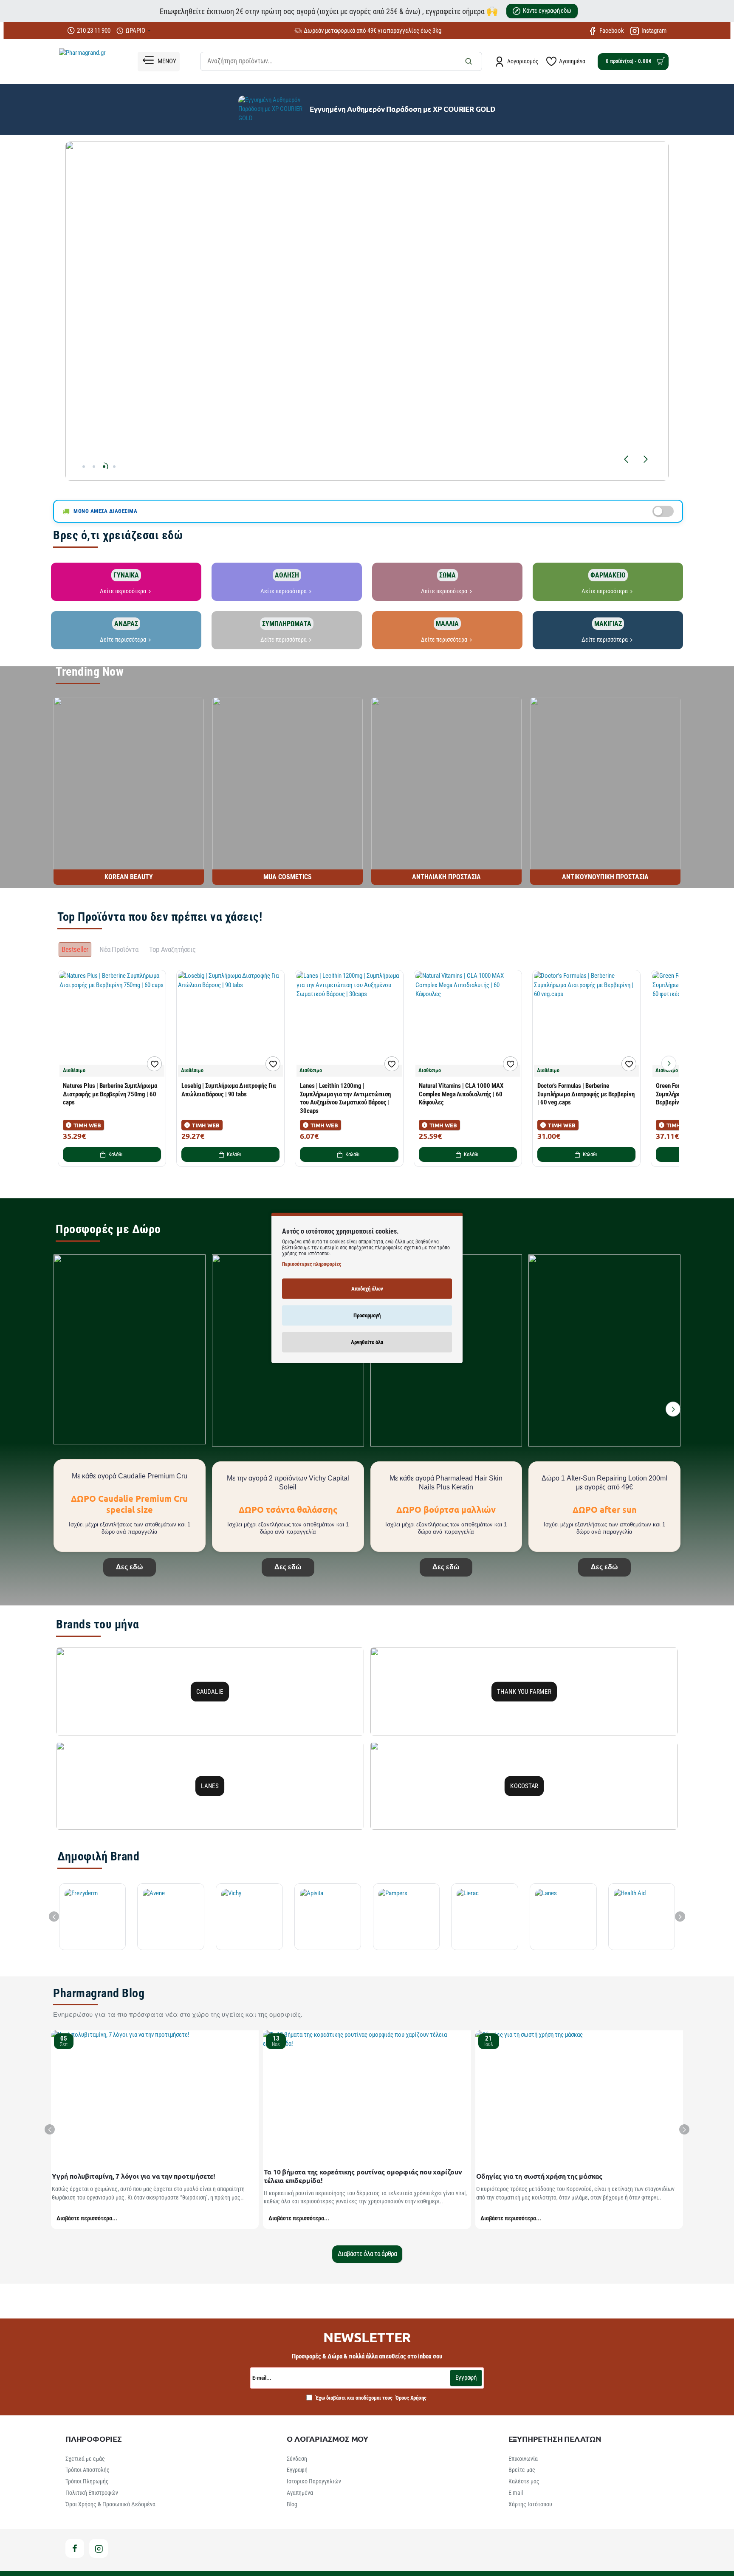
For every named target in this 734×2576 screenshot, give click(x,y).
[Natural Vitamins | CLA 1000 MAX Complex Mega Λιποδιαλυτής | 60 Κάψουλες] (468, 1024)
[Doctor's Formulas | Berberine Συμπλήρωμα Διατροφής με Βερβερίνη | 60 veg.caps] (586, 1024)
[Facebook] (75, 2548)
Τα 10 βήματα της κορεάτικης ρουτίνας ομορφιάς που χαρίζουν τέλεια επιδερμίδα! (363, 2176)
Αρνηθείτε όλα (367, 1342)
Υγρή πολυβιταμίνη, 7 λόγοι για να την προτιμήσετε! (134, 2176)
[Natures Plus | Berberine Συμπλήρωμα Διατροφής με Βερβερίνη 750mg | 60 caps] (112, 1024)
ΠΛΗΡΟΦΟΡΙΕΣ (94, 2439)
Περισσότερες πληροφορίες (312, 1264)
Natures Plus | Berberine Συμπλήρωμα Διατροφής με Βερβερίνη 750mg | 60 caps (110, 1094)
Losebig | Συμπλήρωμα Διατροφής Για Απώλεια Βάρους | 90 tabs (229, 1090)
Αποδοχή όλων (367, 1289)
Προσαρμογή (367, 1315)
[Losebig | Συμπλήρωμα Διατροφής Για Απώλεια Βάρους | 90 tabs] (230, 1024)
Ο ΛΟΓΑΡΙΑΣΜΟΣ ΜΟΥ (327, 2439)
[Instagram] (99, 2548)
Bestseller (75, 949)
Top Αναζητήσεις (172, 949)
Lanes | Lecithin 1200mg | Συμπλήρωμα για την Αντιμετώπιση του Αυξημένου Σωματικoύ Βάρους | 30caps (345, 1098)
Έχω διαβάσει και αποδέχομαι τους (370, 2398)
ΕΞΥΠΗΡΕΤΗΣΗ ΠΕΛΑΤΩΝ (555, 2439)
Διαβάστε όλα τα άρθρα (367, 2254)
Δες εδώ (130, 1567)
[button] (626, 459)
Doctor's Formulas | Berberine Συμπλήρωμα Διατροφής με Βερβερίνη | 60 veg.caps (586, 1094)
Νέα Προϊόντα (119, 949)
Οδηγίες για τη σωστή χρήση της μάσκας (539, 2176)
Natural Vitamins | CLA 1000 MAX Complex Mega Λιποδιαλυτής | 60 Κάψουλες (461, 1094)
